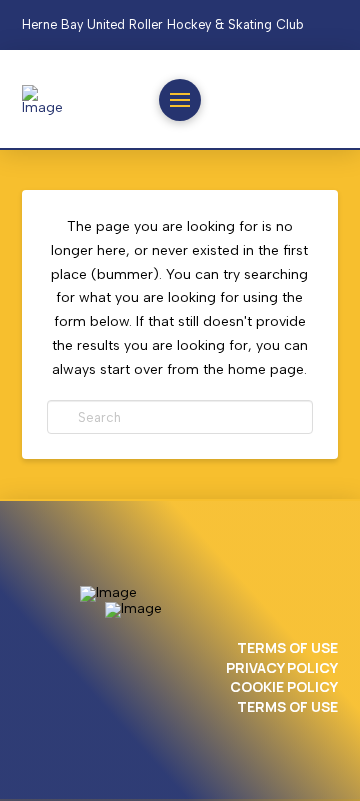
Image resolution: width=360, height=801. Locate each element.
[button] (180, 100)
